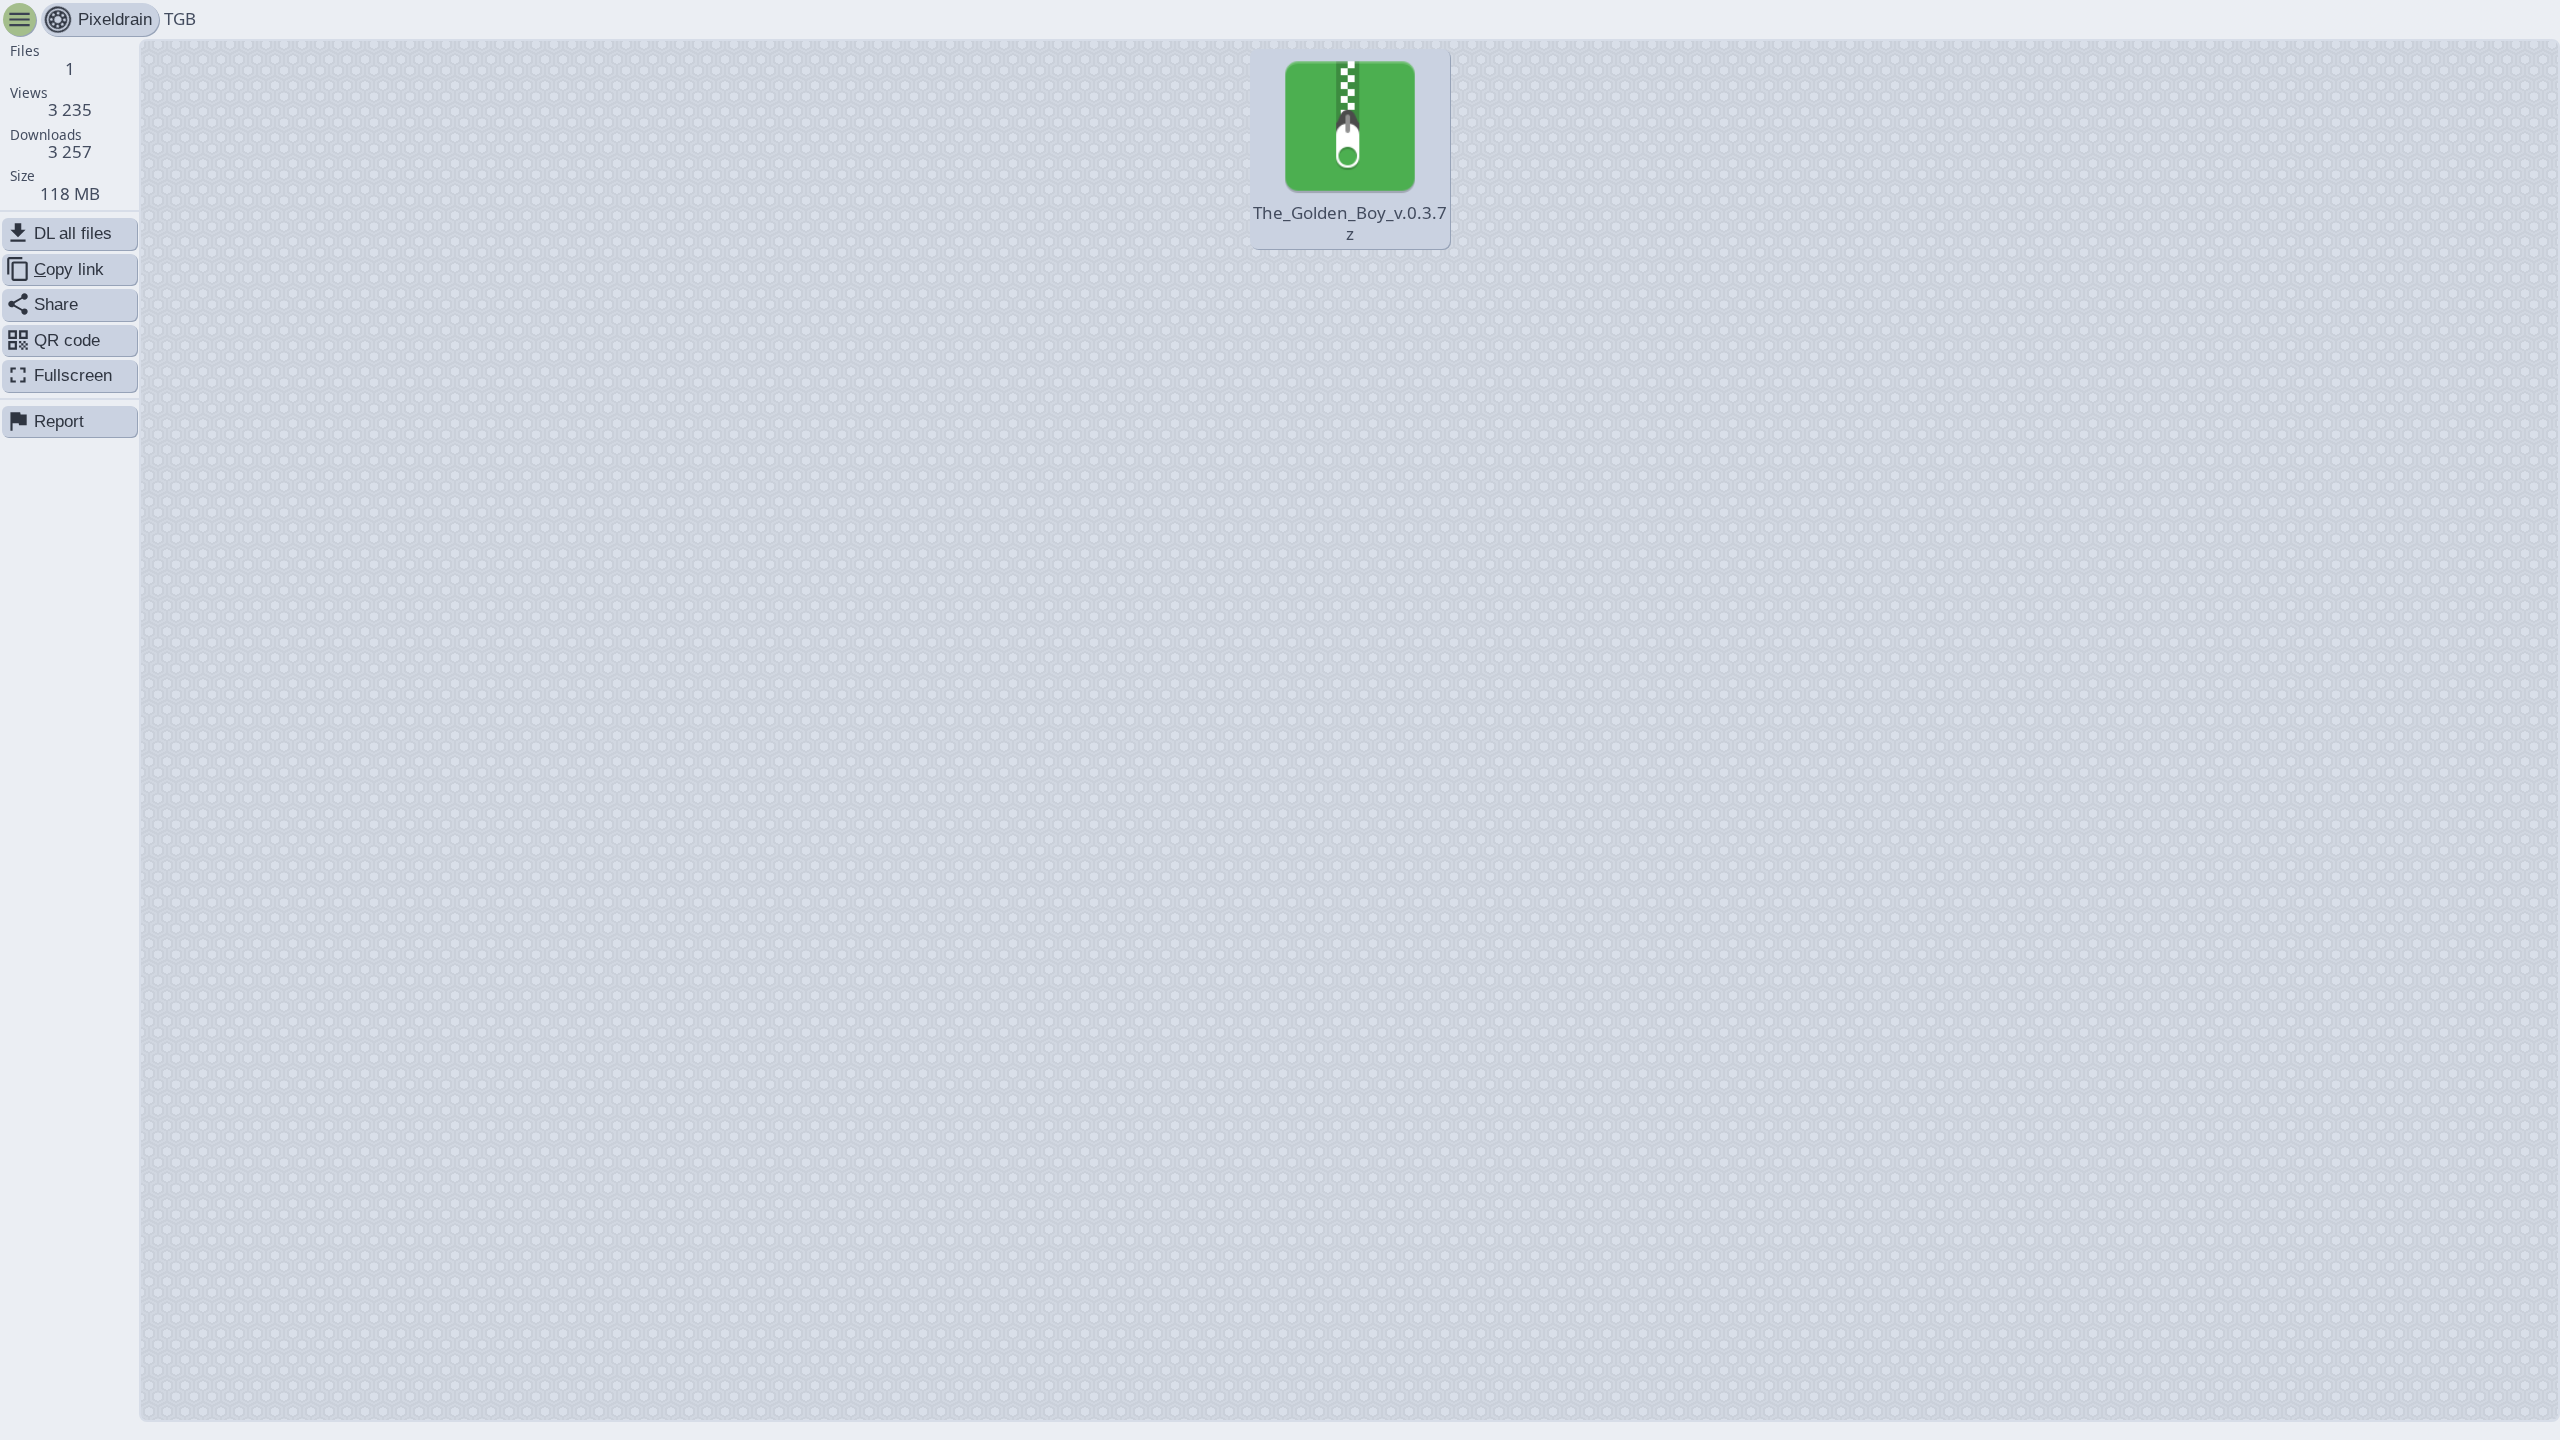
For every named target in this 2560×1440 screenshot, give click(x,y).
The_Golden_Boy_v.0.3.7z (1350, 222)
